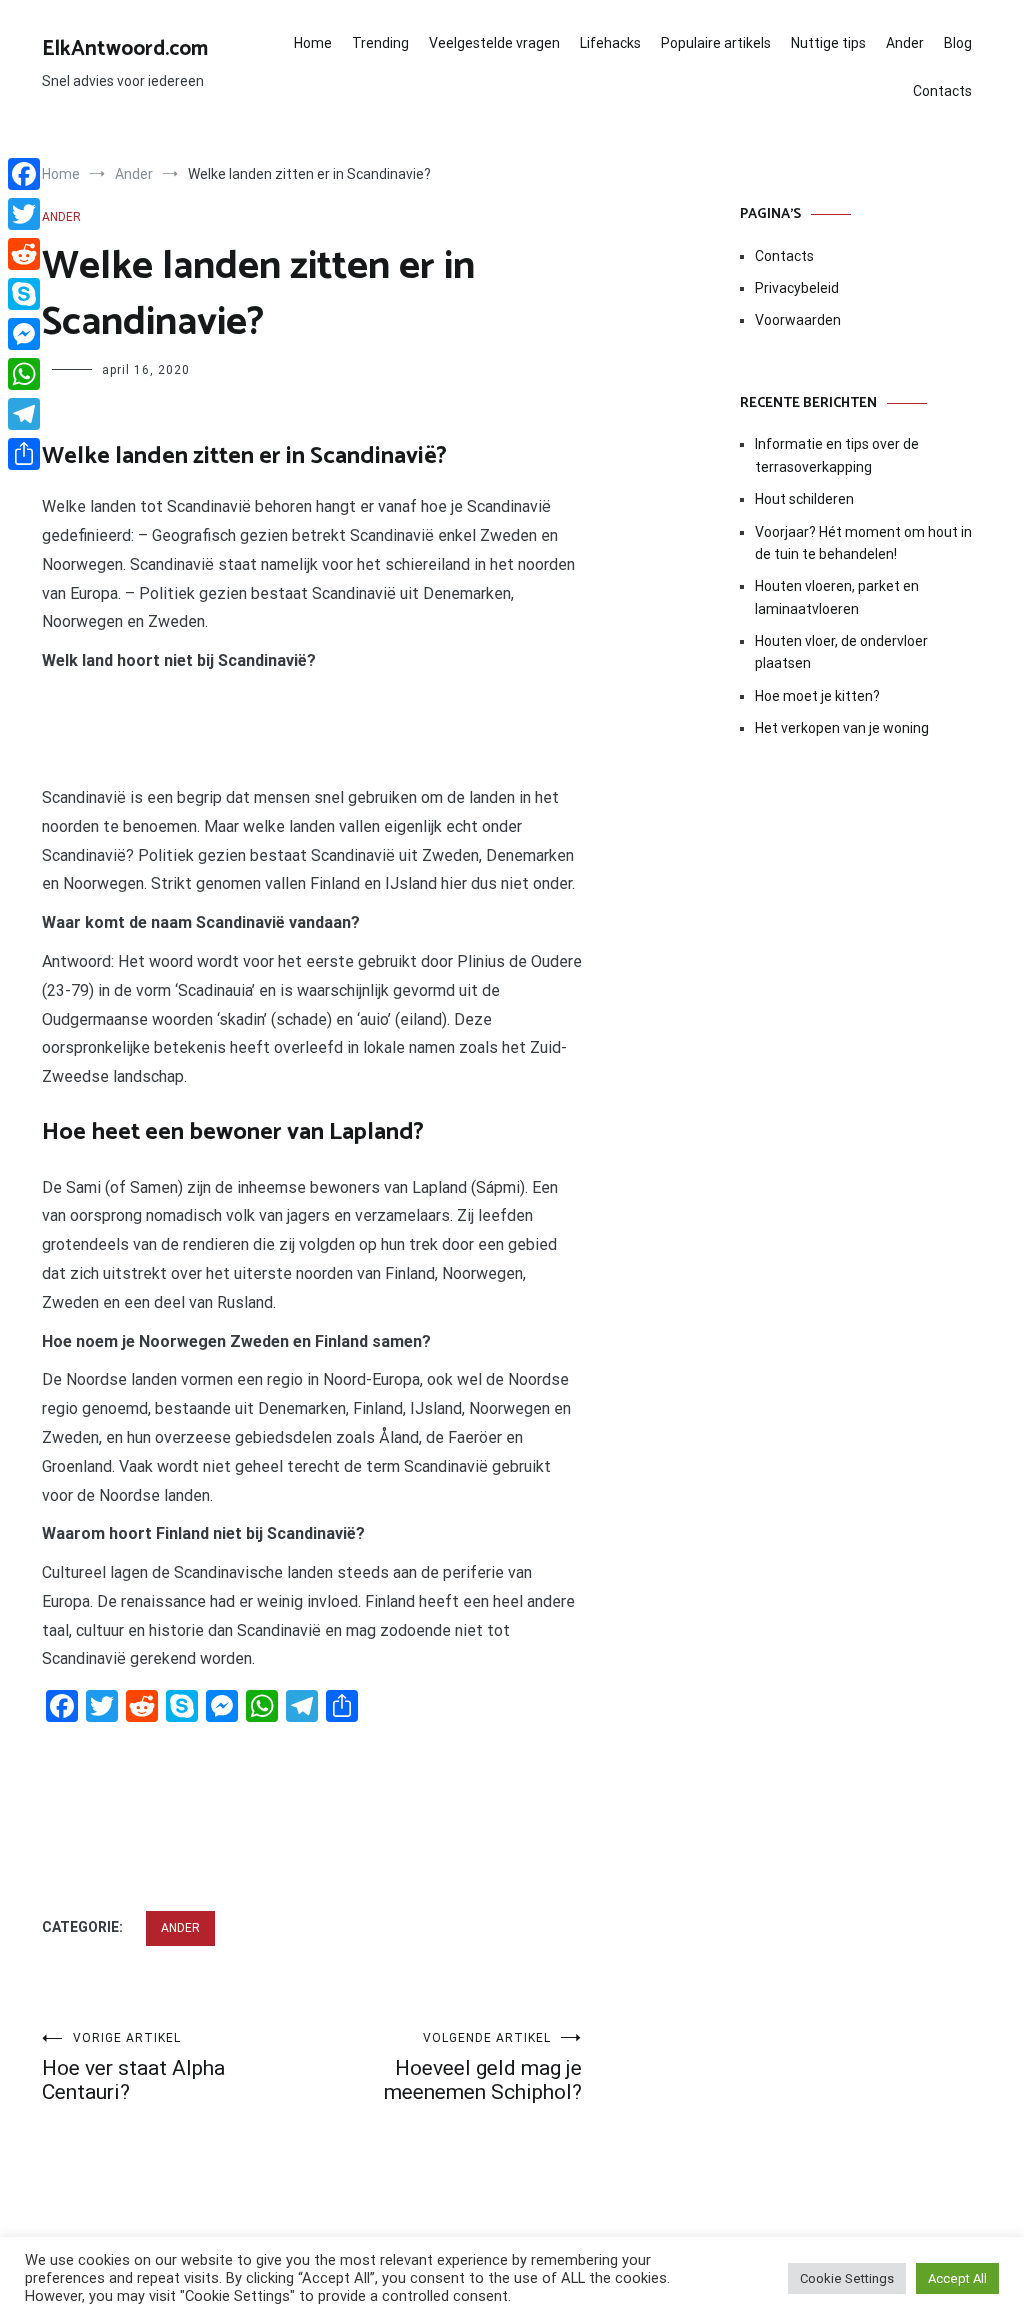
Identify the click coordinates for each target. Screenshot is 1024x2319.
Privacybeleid (797, 288)
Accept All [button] (957, 2278)
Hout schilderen (804, 499)
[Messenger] (24, 334)
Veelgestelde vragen (494, 43)
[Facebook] (24, 174)
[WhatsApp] (24, 374)
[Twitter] (24, 214)
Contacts (942, 91)
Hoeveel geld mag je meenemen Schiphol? (483, 2067)
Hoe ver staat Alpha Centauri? (133, 2067)
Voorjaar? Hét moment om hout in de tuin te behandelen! (863, 543)
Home (313, 43)
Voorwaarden (798, 320)
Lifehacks (610, 43)
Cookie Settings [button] (847, 2278)
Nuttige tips (828, 43)
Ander (905, 43)
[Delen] (24, 454)
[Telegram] (24, 414)
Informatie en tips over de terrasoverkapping (837, 455)
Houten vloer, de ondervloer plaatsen (841, 652)
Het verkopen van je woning (842, 728)
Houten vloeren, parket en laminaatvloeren (837, 597)
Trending (380, 43)
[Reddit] (24, 254)
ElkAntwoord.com (125, 49)
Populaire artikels (716, 43)
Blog (958, 43)
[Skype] (24, 294)
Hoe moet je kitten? (819, 696)
